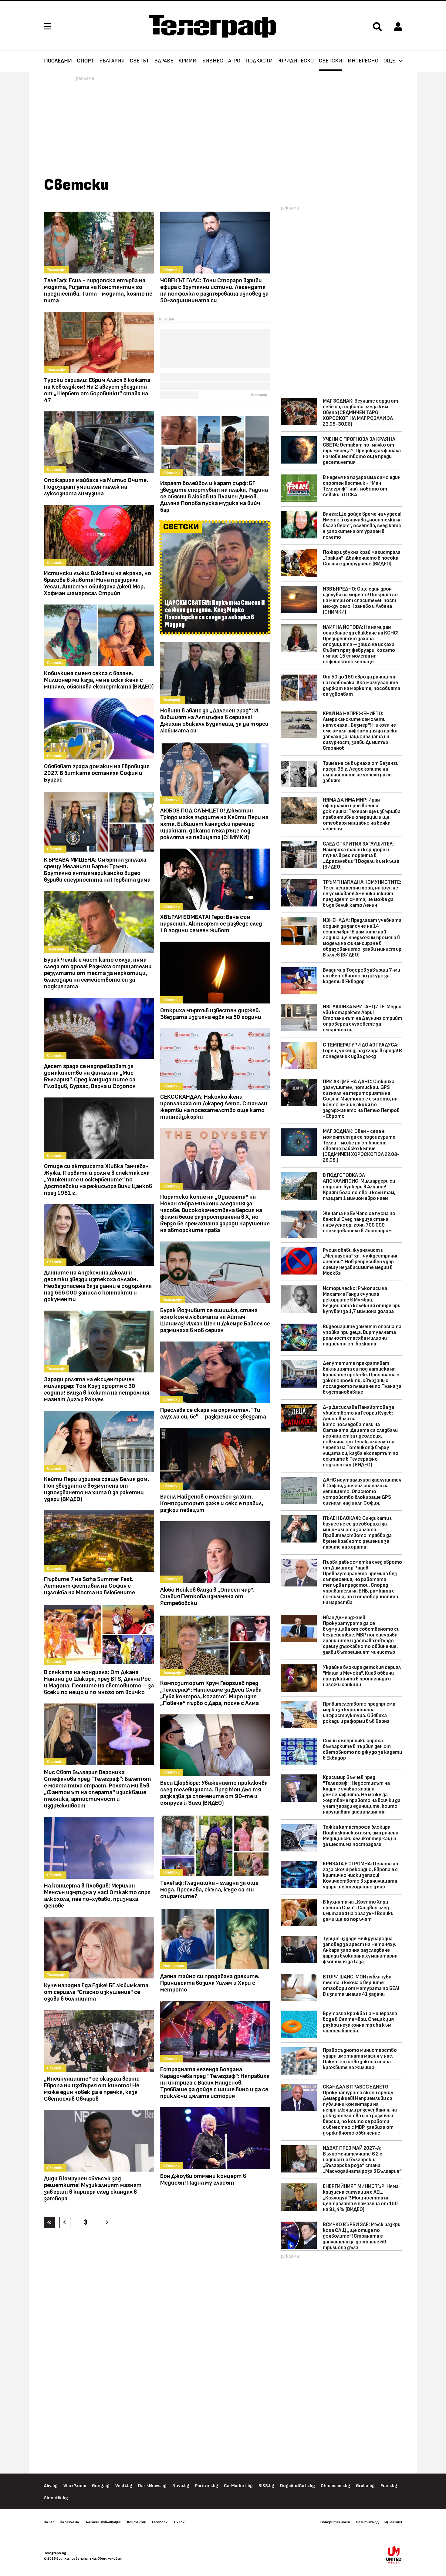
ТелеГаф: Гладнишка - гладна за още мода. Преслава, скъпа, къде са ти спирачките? (209, 1890)
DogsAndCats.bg (297, 2486)
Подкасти (259, 61)
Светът (139, 61)
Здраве (164, 61)
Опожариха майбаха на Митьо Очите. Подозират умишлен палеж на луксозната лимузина (96, 487)
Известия (393, 2522)
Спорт (85, 61)
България (112, 61)
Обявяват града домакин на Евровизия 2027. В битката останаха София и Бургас (97, 773)
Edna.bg (389, 2486)
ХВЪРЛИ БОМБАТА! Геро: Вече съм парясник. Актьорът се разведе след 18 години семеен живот (211, 924)
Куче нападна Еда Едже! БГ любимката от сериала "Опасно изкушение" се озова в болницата (96, 1992)
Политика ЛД (367, 2522)
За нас (49, 2522)
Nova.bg (181, 2486)
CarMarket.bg (238, 2486)
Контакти (137, 2522)
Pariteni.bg (207, 2486)
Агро (234, 61)
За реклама (69, 2522)
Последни (58, 61)
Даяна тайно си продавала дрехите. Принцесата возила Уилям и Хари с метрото (210, 1983)
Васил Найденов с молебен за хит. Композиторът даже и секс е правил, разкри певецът (212, 1503)
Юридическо (296, 61)
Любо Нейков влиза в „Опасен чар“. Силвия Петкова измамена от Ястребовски (207, 1596)
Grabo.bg (365, 2486)
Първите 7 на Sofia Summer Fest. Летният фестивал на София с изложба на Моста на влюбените (90, 1586)
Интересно (363, 61)
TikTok (179, 2522)
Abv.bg (51, 2486)
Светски (331, 61)
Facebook (160, 2522)
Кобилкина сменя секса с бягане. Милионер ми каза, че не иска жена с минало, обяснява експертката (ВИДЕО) (99, 680)
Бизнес (213, 61)
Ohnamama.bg (335, 2486)
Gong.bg (101, 2486)
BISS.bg (266, 2486)
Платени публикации (103, 2522)
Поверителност (335, 2522)
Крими (188, 61)
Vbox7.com (75, 2486)
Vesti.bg (124, 2486)
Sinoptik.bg (56, 2498)
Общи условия (110, 2558)
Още (389, 61)
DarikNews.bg (152, 2486)
